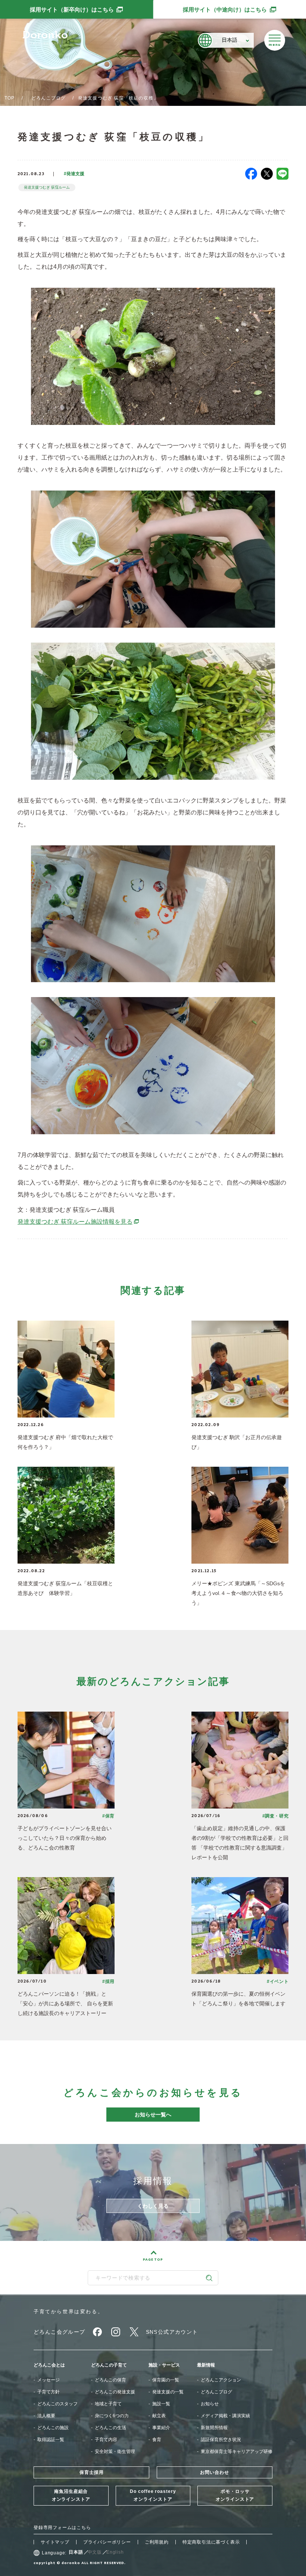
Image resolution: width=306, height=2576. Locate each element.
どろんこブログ (49, 98)
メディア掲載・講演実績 (225, 2416)
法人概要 (46, 2416)
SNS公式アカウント (172, 2332)
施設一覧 (161, 2404)
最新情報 (206, 2365)
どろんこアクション (221, 2380)
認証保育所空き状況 (221, 2440)
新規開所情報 (214, 2428)
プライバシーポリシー (107, 2542)
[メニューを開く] (275, 40)
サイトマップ (55, 2542)
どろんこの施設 (53, 2428)
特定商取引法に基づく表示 (211, 2542)
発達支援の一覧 (168, 2392)
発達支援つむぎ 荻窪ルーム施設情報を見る (79, 1222)
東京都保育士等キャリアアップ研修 (237, 2452)
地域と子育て (108, 2404)
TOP (10, 98)
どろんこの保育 (110, 2380)
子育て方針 (49, 2392)
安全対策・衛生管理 (115, 2452)
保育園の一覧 (166, 2380)
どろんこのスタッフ (57, 2404)
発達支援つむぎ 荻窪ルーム (47, 187)
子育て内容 (106, 2440)
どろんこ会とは (49, 2365)
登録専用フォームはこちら (62, 2528)
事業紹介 (161, 2428)
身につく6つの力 (112, 2416)
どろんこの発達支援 (115, 2392)
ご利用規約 (157, 2542)
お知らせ (210, 2404)
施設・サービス (164, 2365)
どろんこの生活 (110, 2428)
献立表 (159, 2416)
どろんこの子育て (109, 2365)
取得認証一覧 (51, 2440)
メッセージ (49, 2380)
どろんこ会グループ (60, 2332)
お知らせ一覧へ (153, 2115)
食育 (157, 2440)
